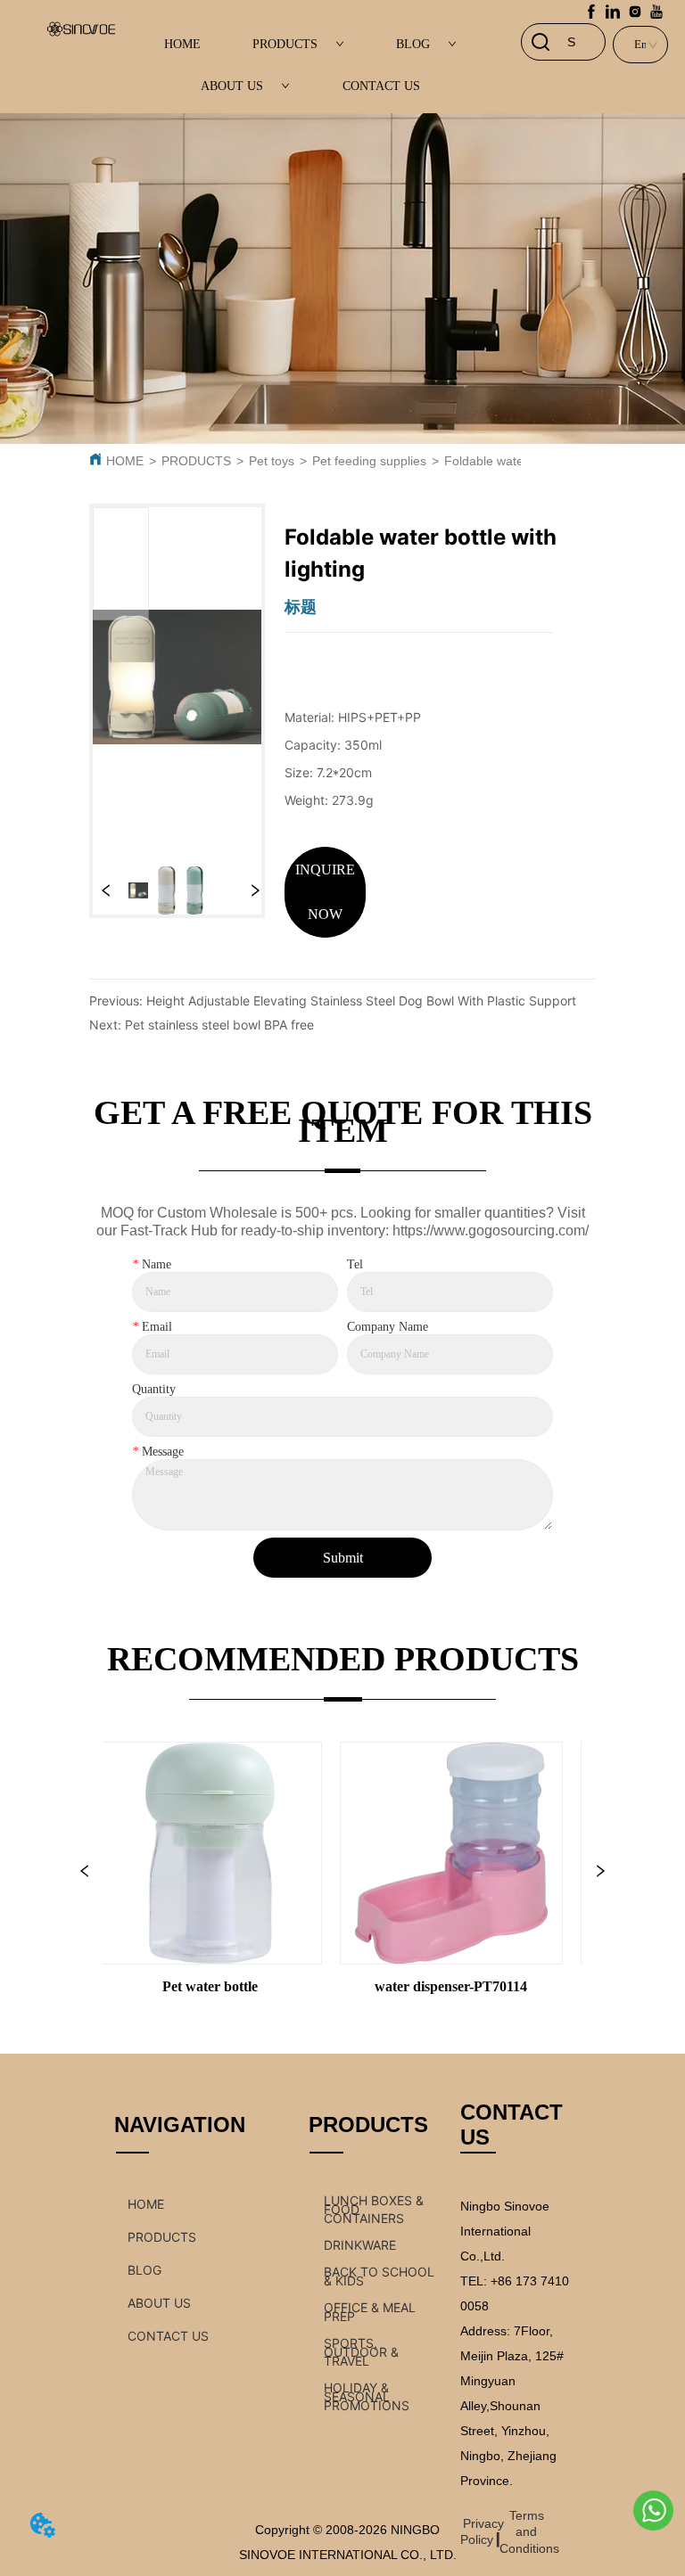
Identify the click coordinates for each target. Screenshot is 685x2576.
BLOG (413, 44)
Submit (343, 1558)
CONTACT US (381, 86)
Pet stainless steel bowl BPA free (219, 1025)
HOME (182, 44)
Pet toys (272, 461)
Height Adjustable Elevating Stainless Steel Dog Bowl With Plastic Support (361, 1001)
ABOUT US (232, 86)
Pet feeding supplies (369, 461)
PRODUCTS (285, 44)
